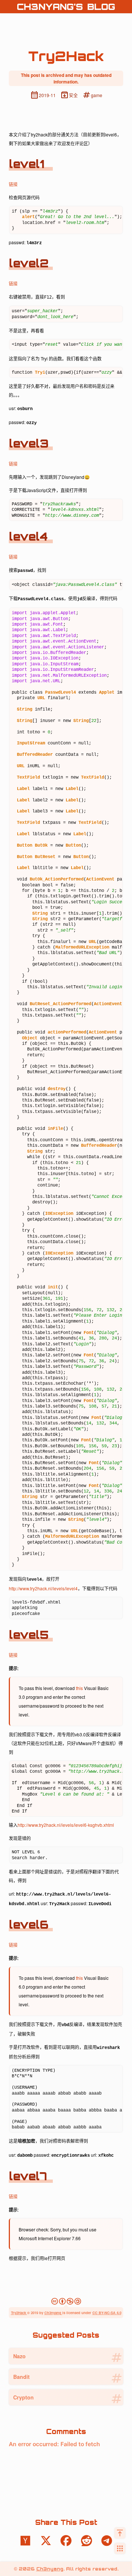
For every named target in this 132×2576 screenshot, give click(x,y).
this (79, 1688)
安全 (69, 95)
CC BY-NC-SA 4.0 (107, 2313)
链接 (13, 184)
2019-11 (43, 95)
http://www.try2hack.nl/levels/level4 (43, 1588)
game (92, 95)
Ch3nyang (53, 2313)
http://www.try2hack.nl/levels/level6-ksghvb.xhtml (66, 1825)
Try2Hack (19, 2313)
